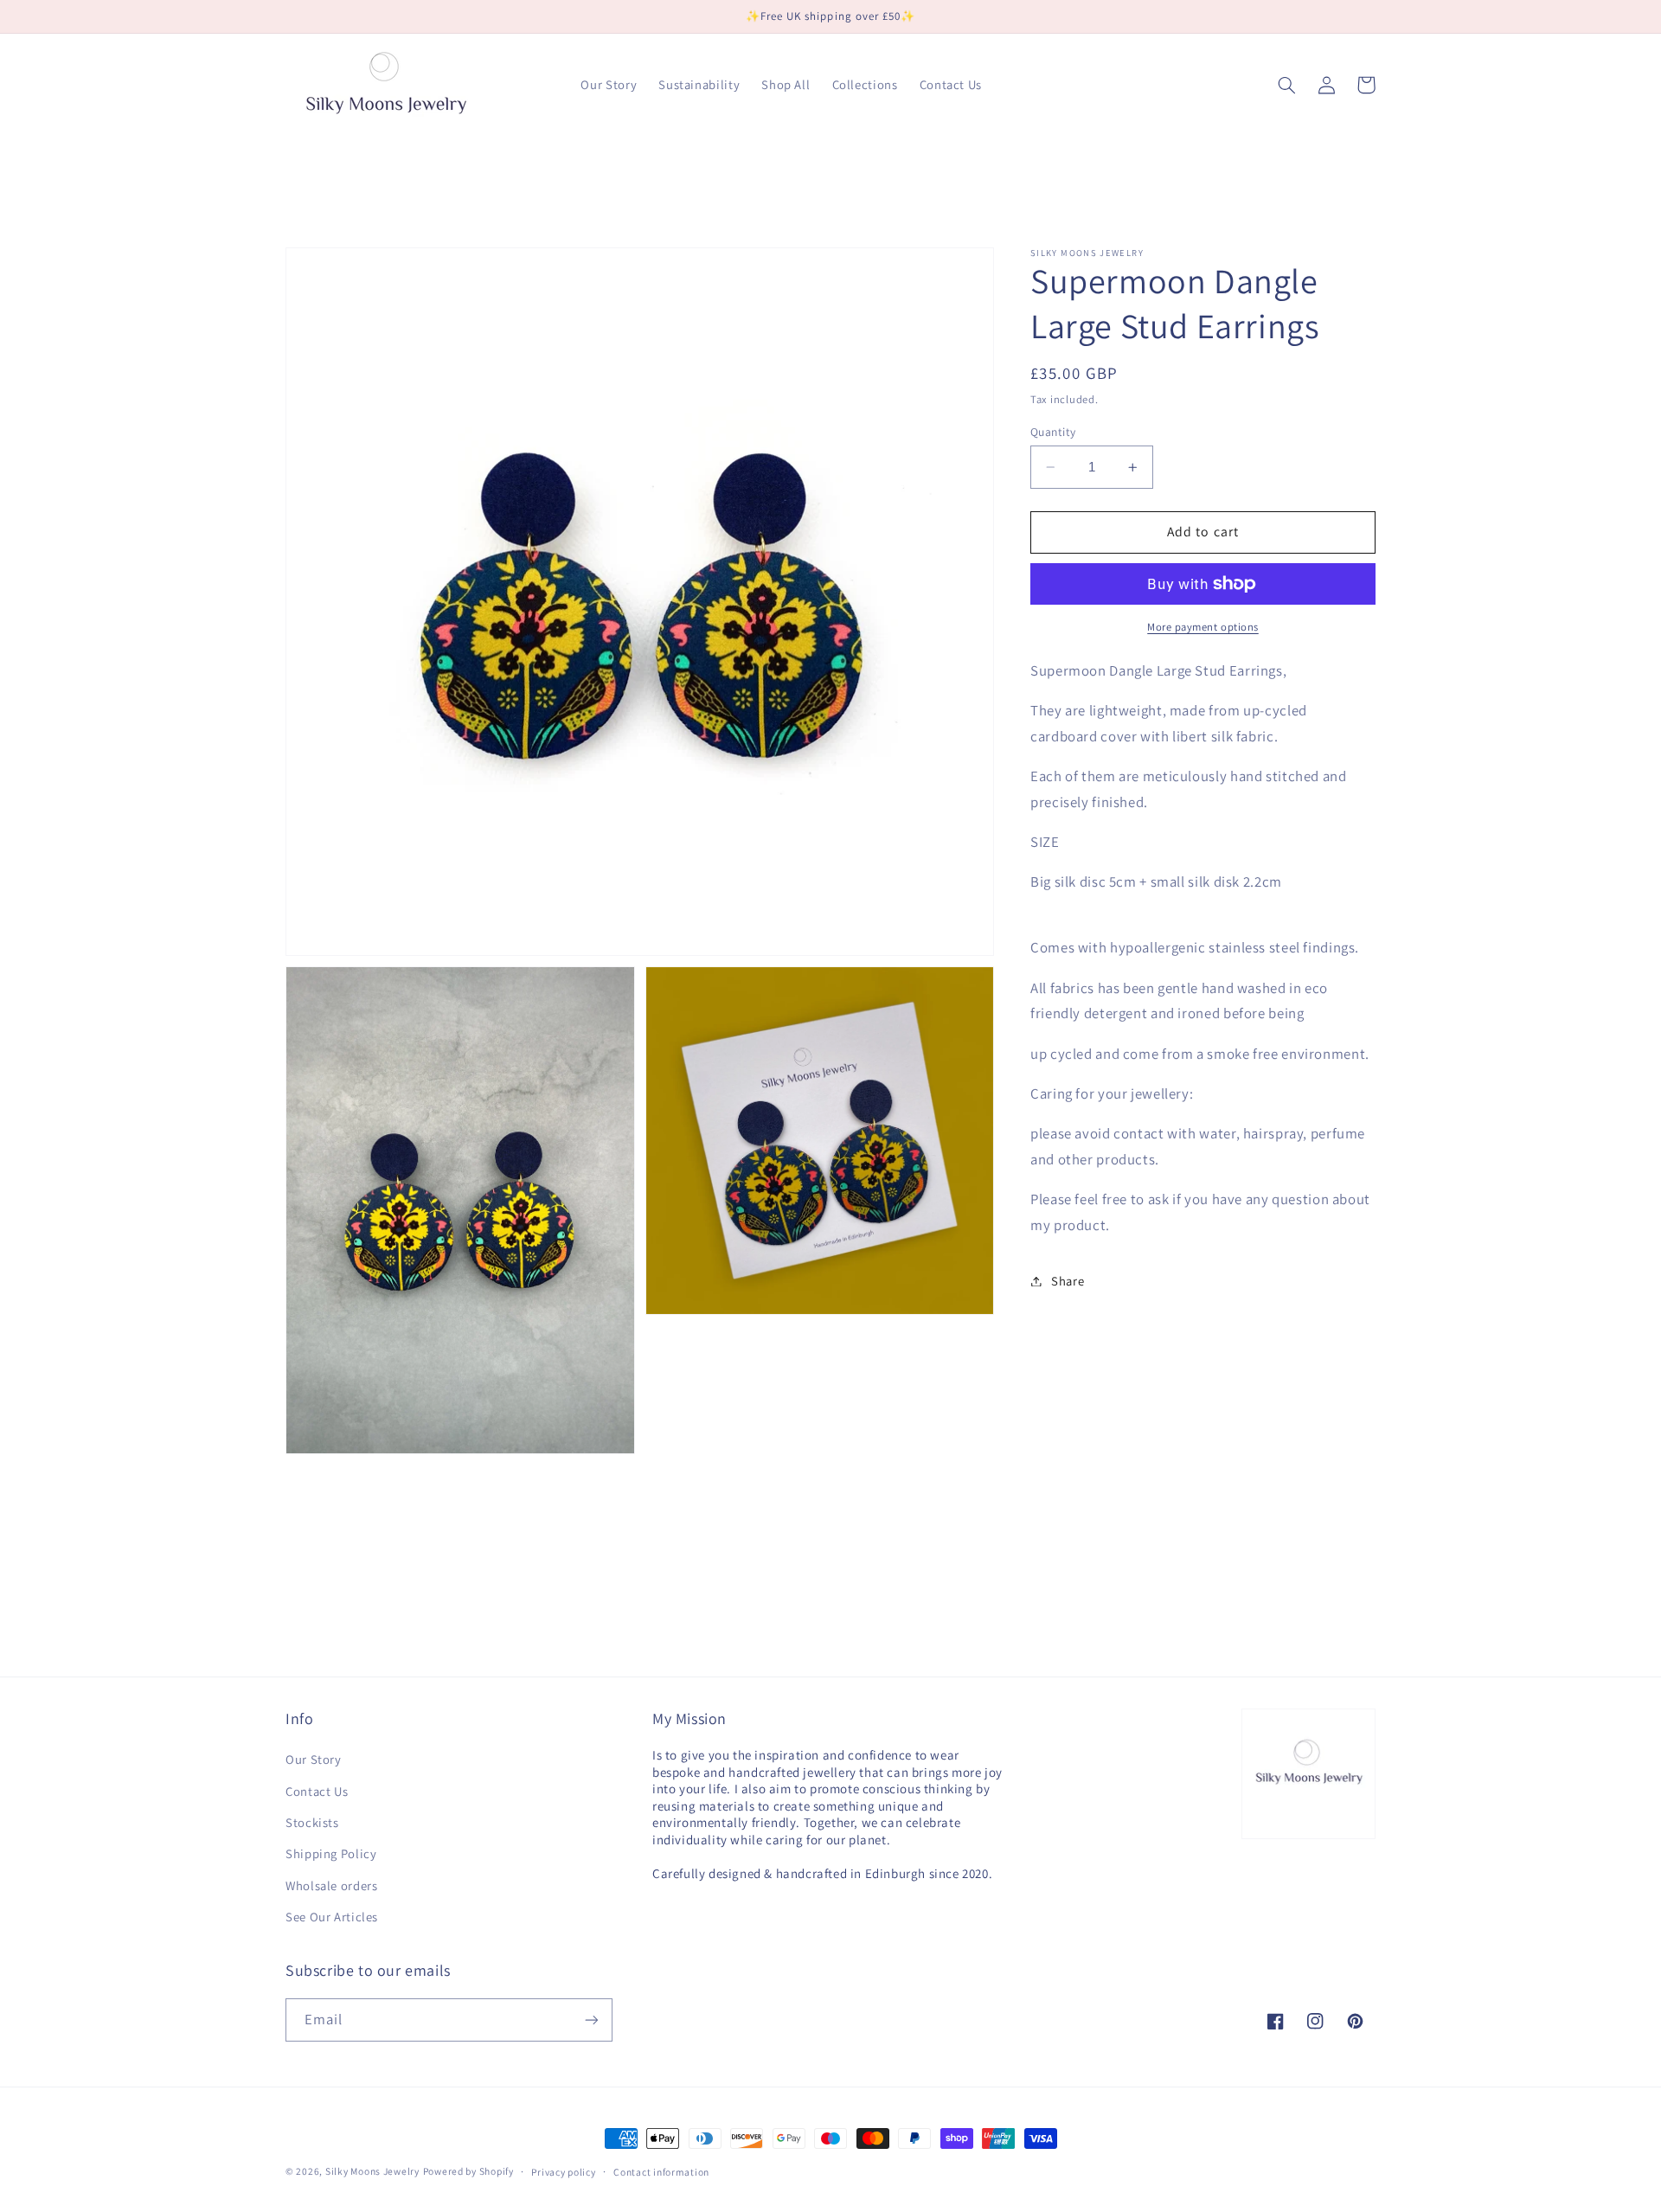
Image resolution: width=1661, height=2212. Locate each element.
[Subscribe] (592, 2020)
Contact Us (317, 1791)
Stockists (312, 1822)
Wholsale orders (331, 1885)
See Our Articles (332, 1917)
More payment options (1203, 627)
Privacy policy (563, 2172)
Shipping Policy (331, 1853)
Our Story (314, 1759)
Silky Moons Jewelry (372, 2171)
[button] (1286, 85)
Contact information (661, 2172)
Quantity (1053, 432)
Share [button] (1068, 1281)
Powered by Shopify (468, 2171)
